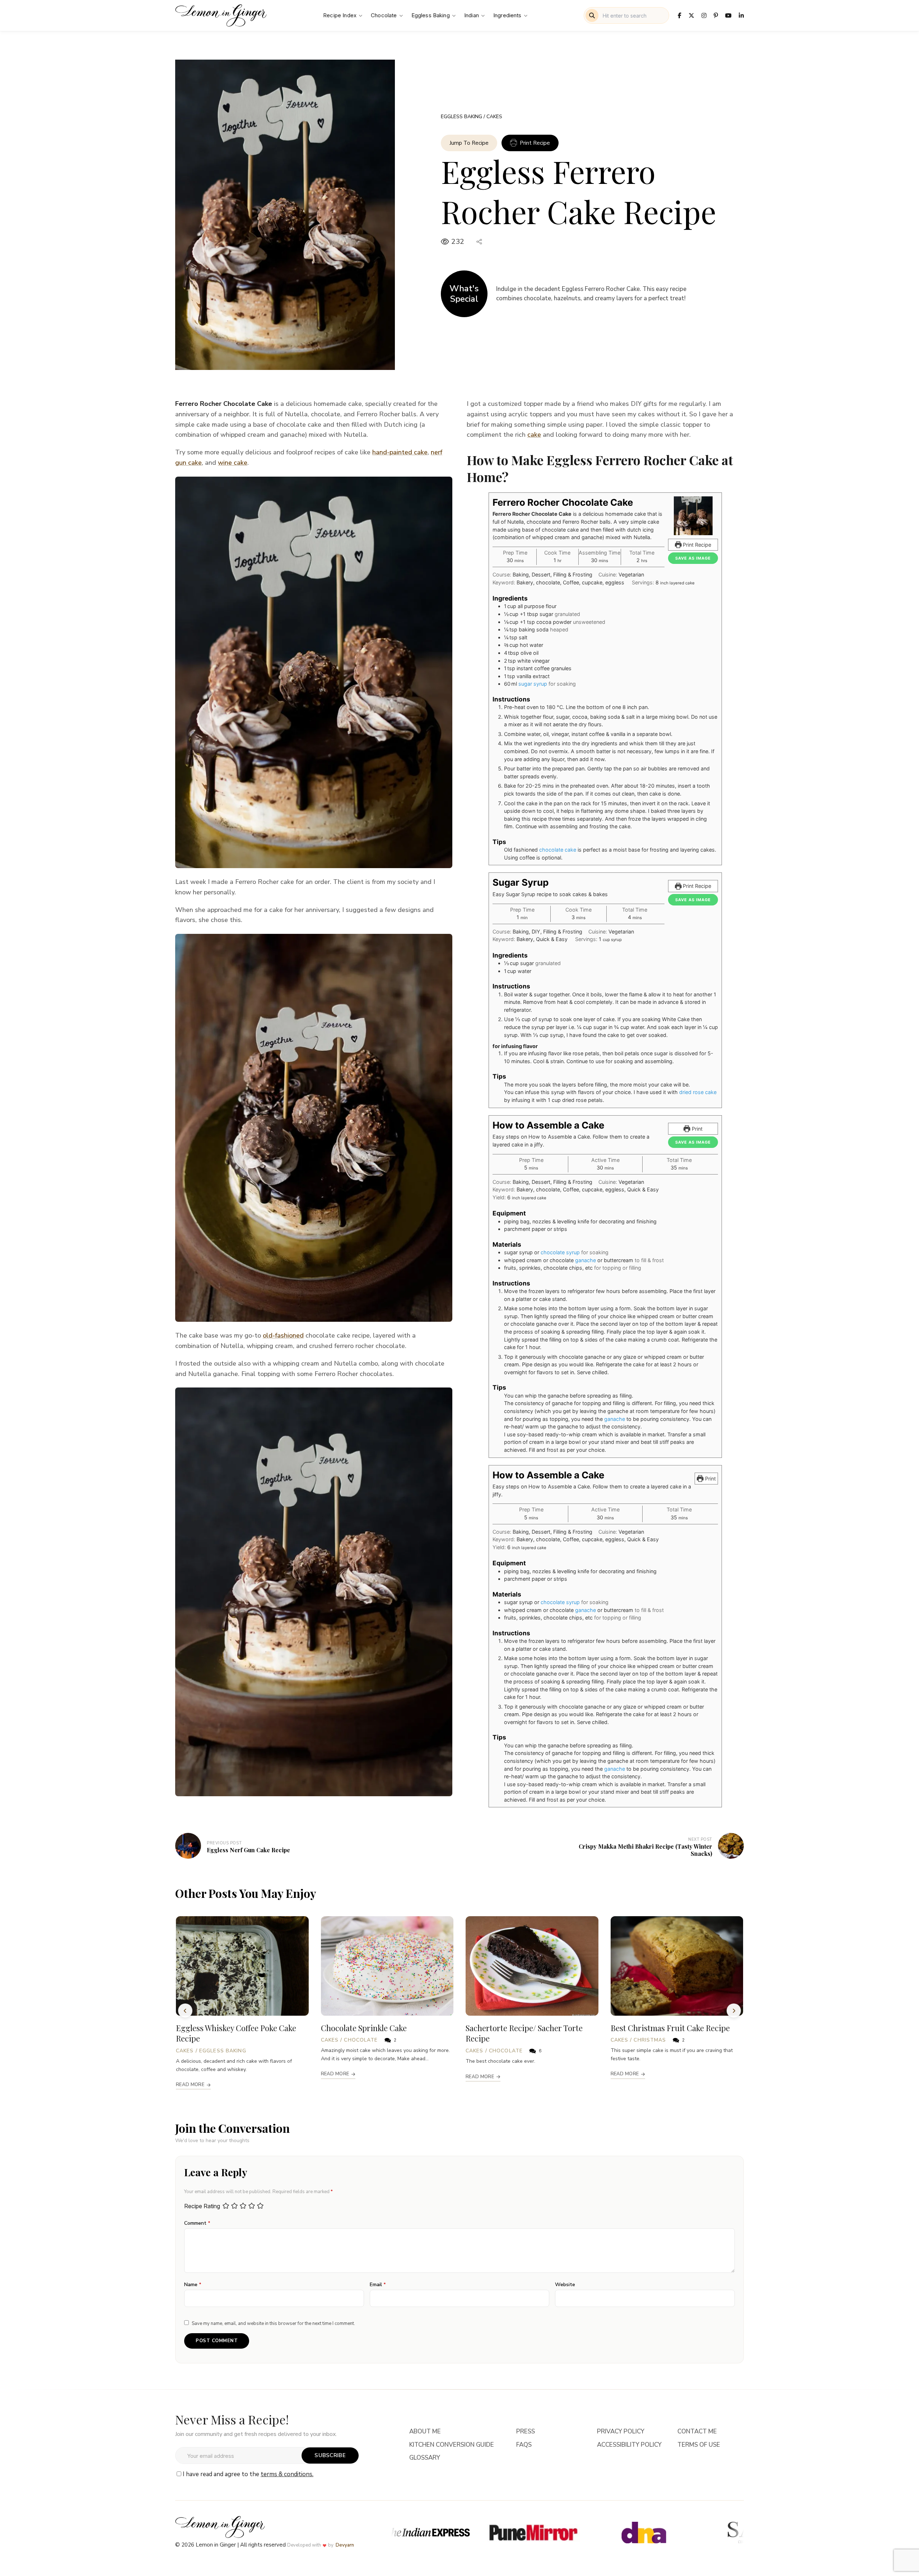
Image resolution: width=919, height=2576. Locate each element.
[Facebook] (680, 15)
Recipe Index (340, 15)
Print (696, 1129)
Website (565, 2285)
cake (534, 435)
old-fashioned (283, 1335)
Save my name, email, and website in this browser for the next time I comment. (273, 2324)
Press (526, 2432)
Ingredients (507, 15)
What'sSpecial (464, 294)
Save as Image (693, 558)
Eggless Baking (431, 15)
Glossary (425, 2458)
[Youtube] (728, 15)
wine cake (233, 463)
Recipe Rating (202, 2206)
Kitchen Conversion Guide (452, 2445)
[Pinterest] (716, 15)
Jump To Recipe (469, 143)
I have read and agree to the (248, 2474)
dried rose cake (698, 1092)
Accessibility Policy (629, 2445)
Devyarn (345, 2545)
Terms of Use (699, 2445)
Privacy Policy (621, 2432)
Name (193, 2285)
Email (378, 2285)
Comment (197, 2223)
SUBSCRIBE (330, 2455)
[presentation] (185, 2011)
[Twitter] (691, 15)
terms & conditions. (287, 2474)
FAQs (524, 2445)
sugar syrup (533, 684)
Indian (472, 15)
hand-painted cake (400, 452)
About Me (425, 2432)
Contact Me (697, 2432)
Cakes (494, 117)
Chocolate (384, 15)
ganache (586, 1260)
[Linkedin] (741, 15)
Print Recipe (535, 143)
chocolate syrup (560, 1252)
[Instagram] (704, 15)
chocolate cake (558, 850)
